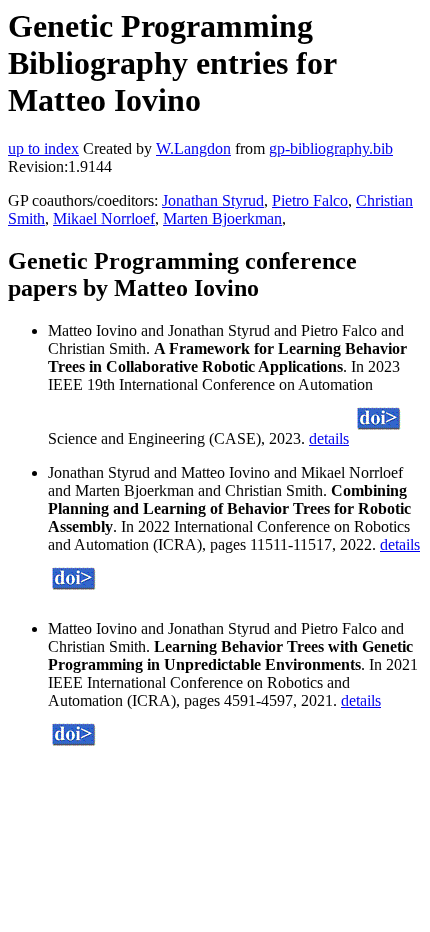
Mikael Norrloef (104, 218)
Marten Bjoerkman (222, 218)
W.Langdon (193, 148)
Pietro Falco (310, 200)
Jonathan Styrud (213, 200)
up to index (43, 148)
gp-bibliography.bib (331, 148)
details (329, 438)
